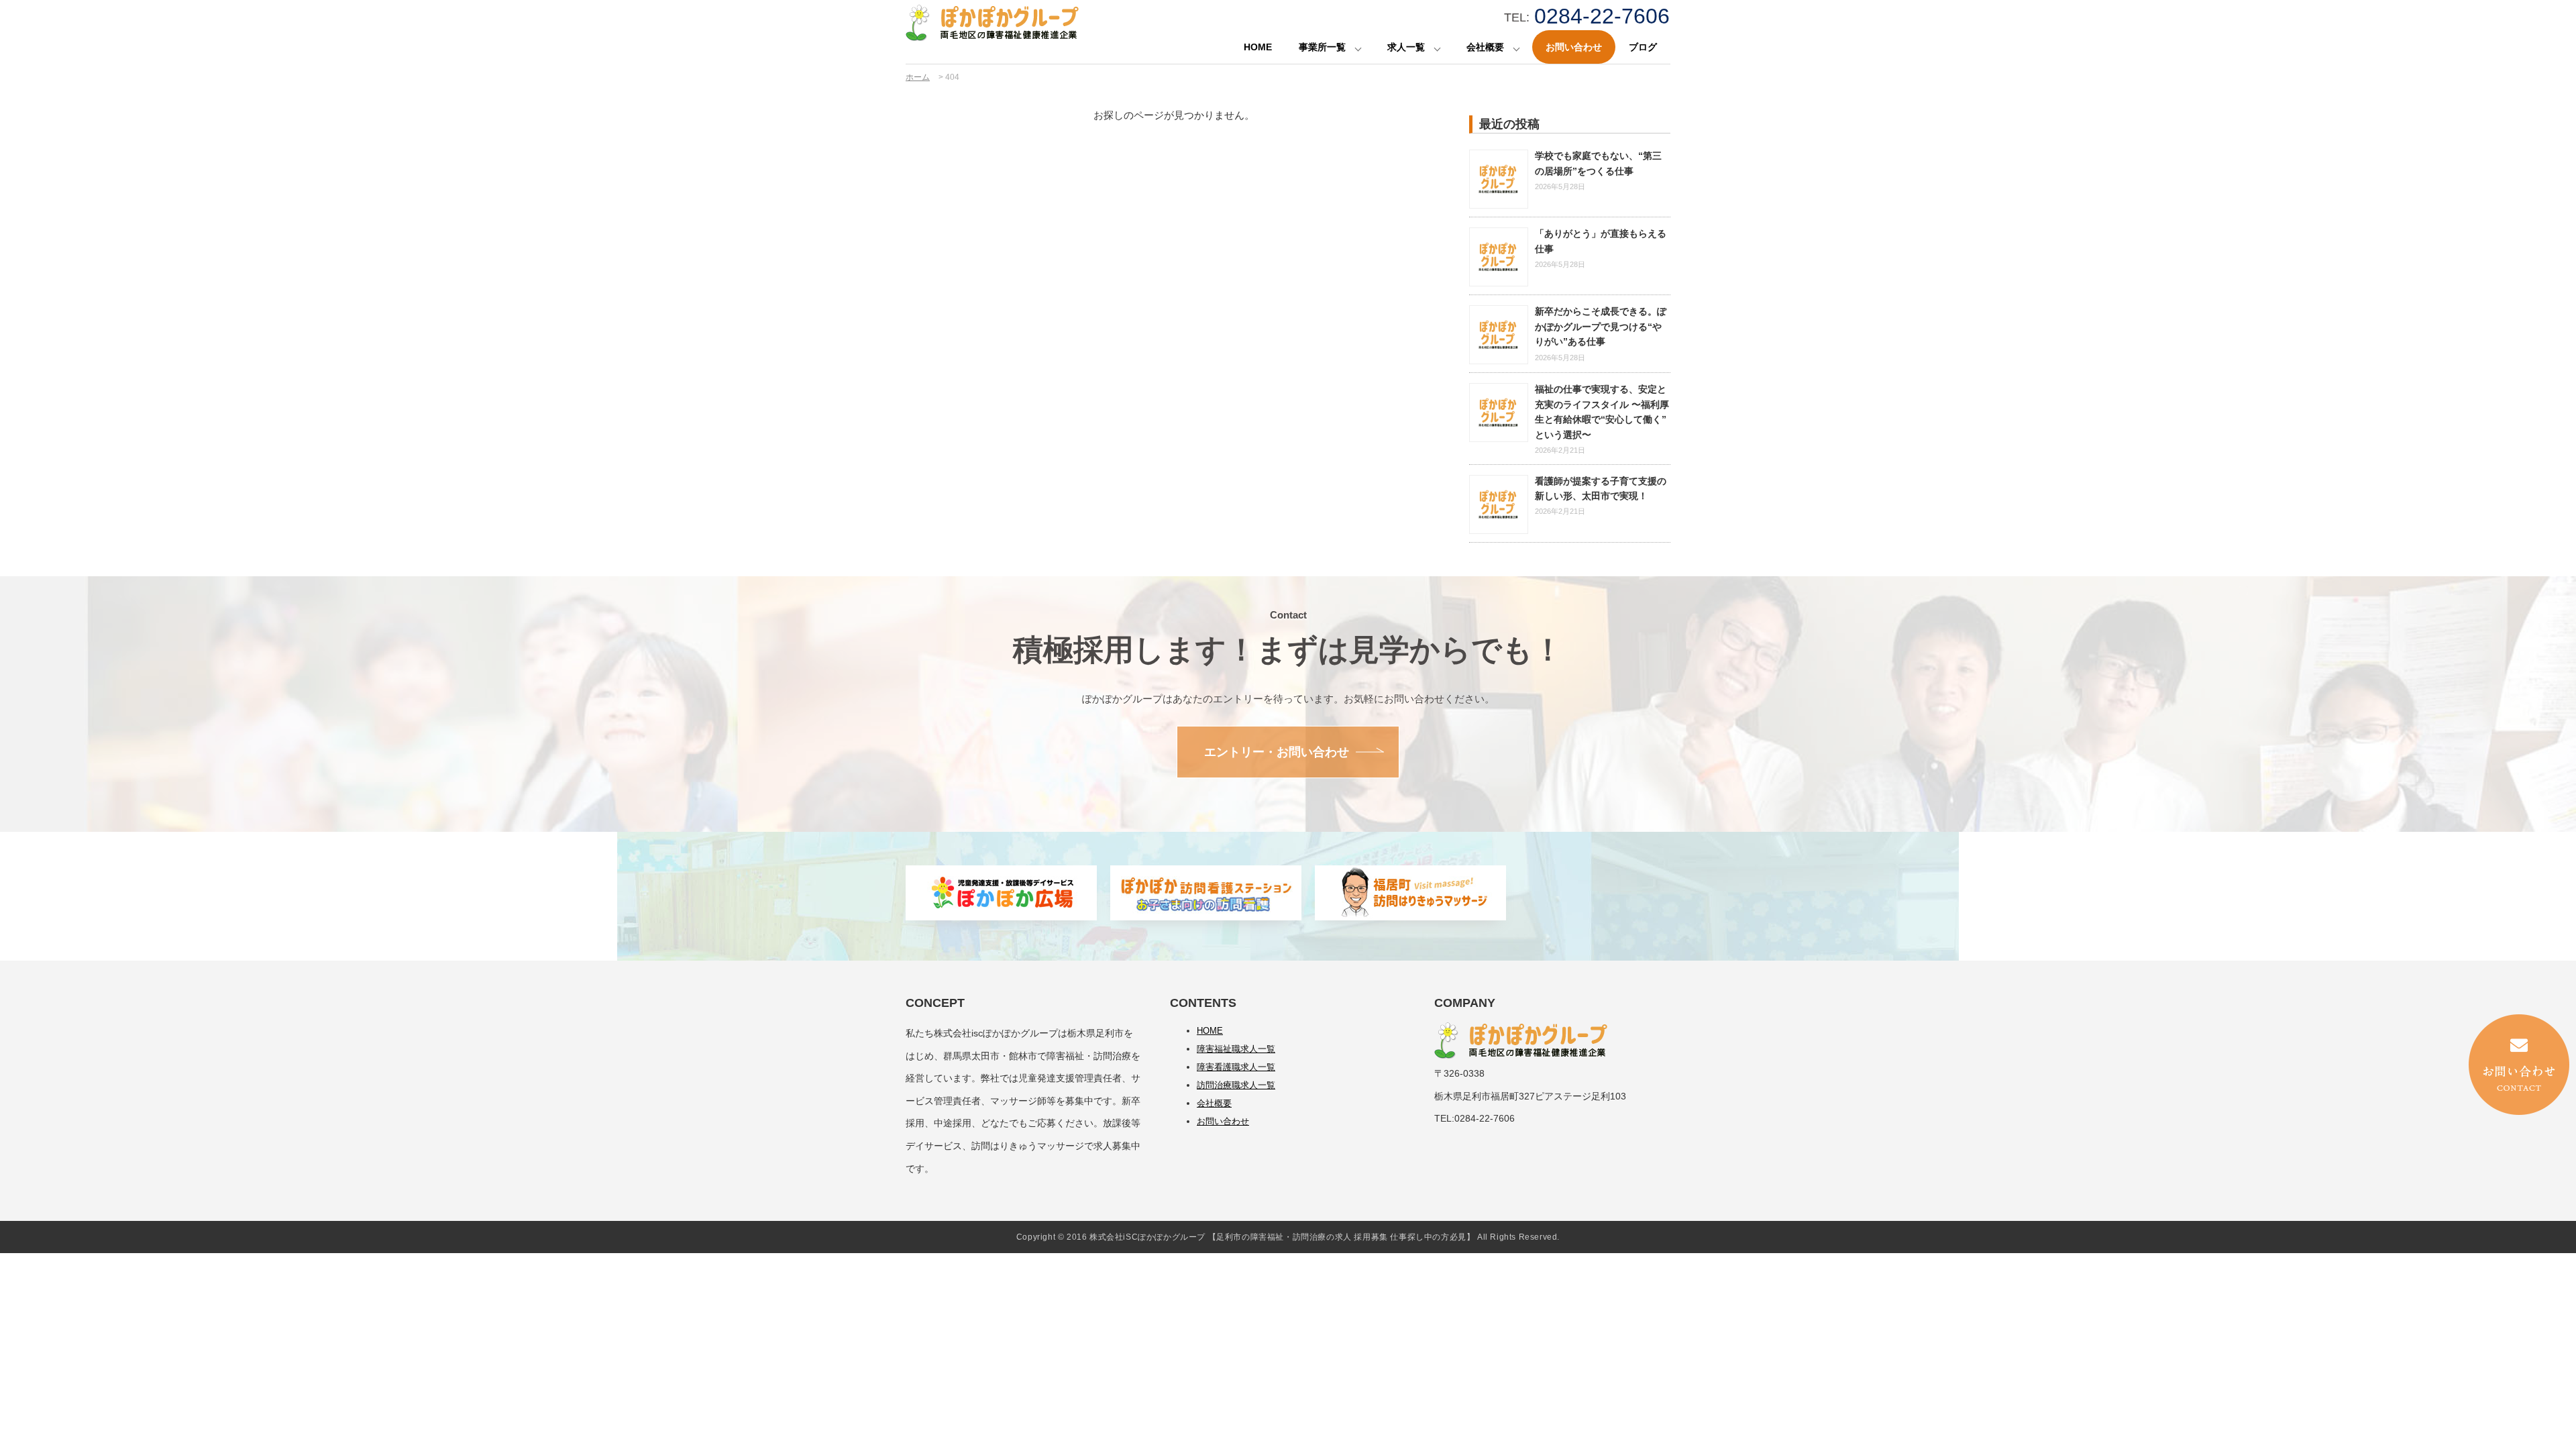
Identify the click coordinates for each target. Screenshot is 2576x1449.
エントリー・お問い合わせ (1277, 752)
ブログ (1643, 47)
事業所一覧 (1322, 47)
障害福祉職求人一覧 (1236, 1049)
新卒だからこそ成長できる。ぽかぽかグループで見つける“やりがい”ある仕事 (1601, 326)
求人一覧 (1406, 47)
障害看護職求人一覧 (1236, 1067)
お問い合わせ (1574, 47)
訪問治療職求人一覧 (1236, 1085)
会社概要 (1485, 47)
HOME (1258, 47)
